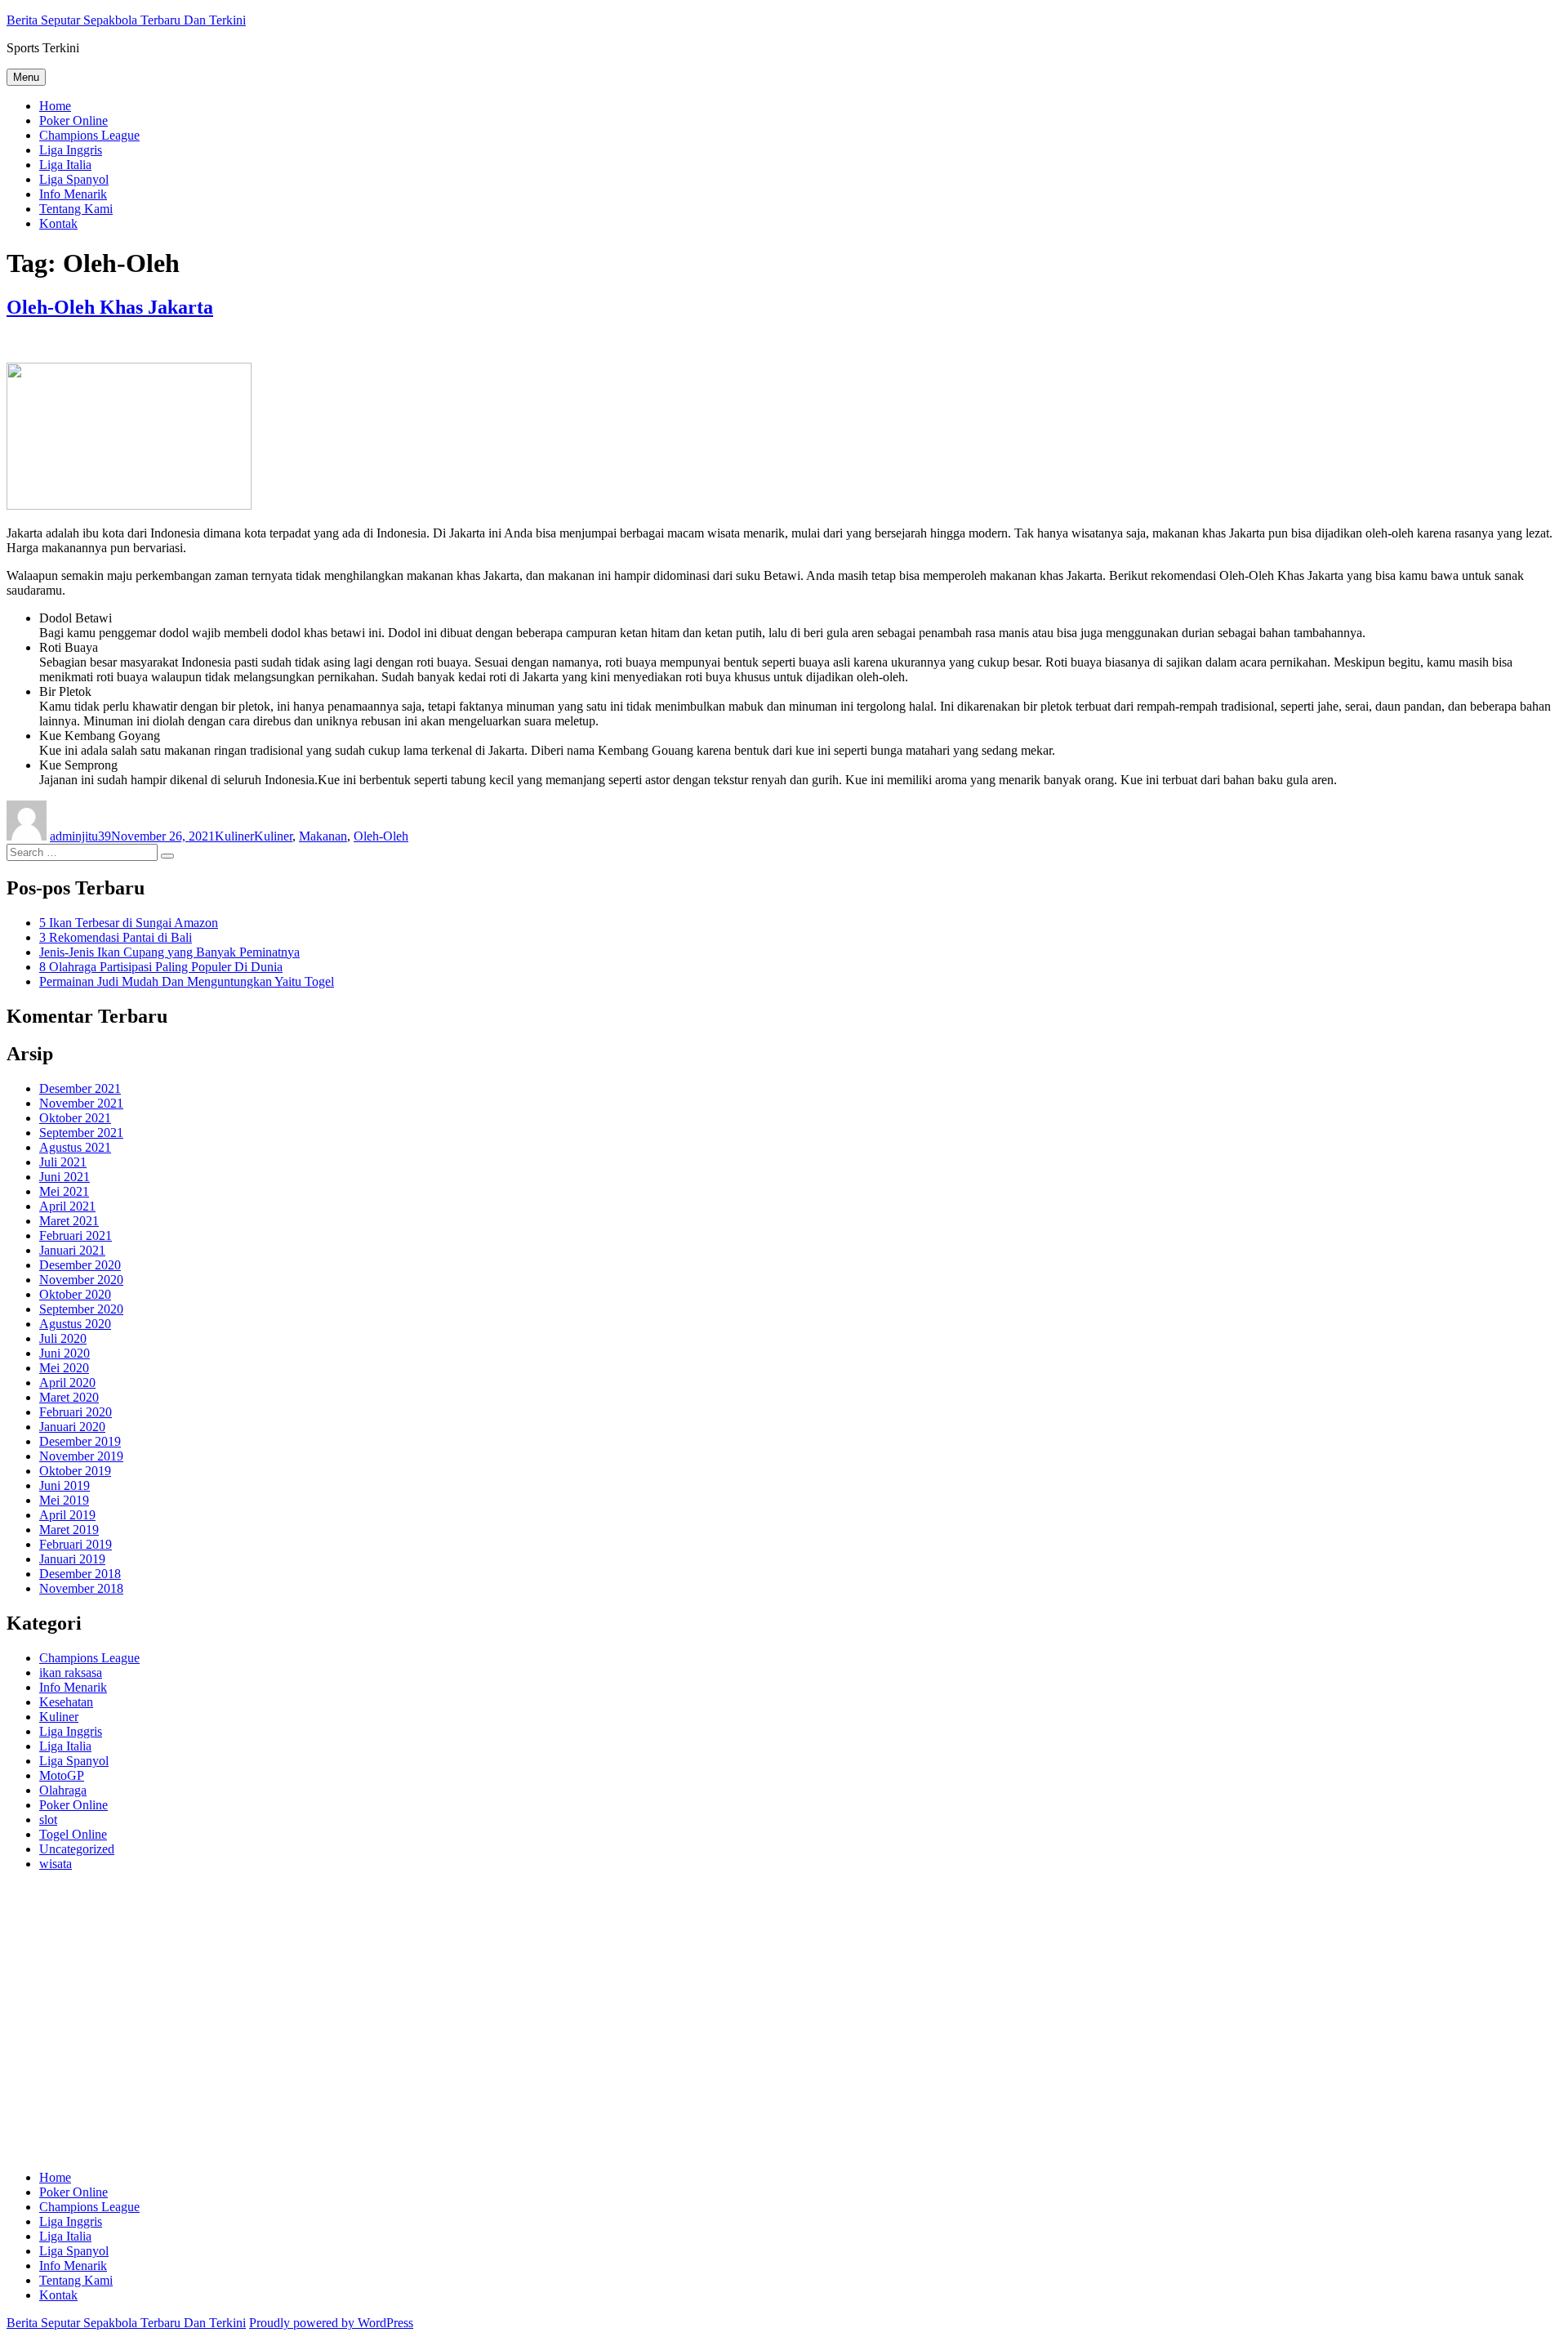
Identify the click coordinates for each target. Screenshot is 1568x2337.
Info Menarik (73, 194)
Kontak (58, 223)
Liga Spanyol (74, 179)
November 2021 (81, 1103)
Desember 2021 (80, 1088)
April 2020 (67, 1383)
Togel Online (73, 1834)
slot (48, 1820)
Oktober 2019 (75, 1471)
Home (55, 106)
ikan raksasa (71, 1672)
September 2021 (81, 1133)
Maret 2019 (69, 1530)
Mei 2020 (64, 1368)
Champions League (89, 135)
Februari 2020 (76, 1412)
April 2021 (67, 1206)
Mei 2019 (64, 1500)
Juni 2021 (65, 1177)
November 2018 (81, 1588)
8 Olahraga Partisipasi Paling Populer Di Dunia (161, 967)
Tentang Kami (76, 209)
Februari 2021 (76, 1235)
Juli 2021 (63, 1162)
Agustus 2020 (75, 1324)
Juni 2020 (65, 1353)
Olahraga (63, 1790)
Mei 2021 (64, 1191)
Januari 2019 (72, 1559)
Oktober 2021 (75, 1118)
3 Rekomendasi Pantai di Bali (116, 937)
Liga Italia (65, 165)
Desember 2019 (80, 1441)
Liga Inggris (71, 150)
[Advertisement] (497, 2028)
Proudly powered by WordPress (331, 2323)
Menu (26, 77)
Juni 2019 (65, 1485)
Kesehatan (66, 1702)
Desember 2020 (80, 1265)
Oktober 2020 (75, 1294)
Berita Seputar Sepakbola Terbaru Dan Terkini (126, 20)
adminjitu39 (80, 836)
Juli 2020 (63, 1338)
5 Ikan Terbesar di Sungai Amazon (129, 923)
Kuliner (234, 836)
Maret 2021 (69, 1221)
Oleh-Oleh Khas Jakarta (110, 307)
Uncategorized (77, 1849)
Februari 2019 (76, 1544)
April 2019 (67, 1515)
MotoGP (62, 1775)
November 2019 (81, 1456)
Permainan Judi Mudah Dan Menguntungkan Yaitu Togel (187, 981)
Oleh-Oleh (381, 836)
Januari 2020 (72, 1427)
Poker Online (73, 120)
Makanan (323, 836)
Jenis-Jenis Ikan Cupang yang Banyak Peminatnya (169, 952)
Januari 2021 (72, 1250)
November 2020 (81, 1280)
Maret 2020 (69, 1397)
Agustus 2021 (75, 1147)
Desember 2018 (80, 1574)
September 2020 (81, 1309)
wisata (56, 1864)
